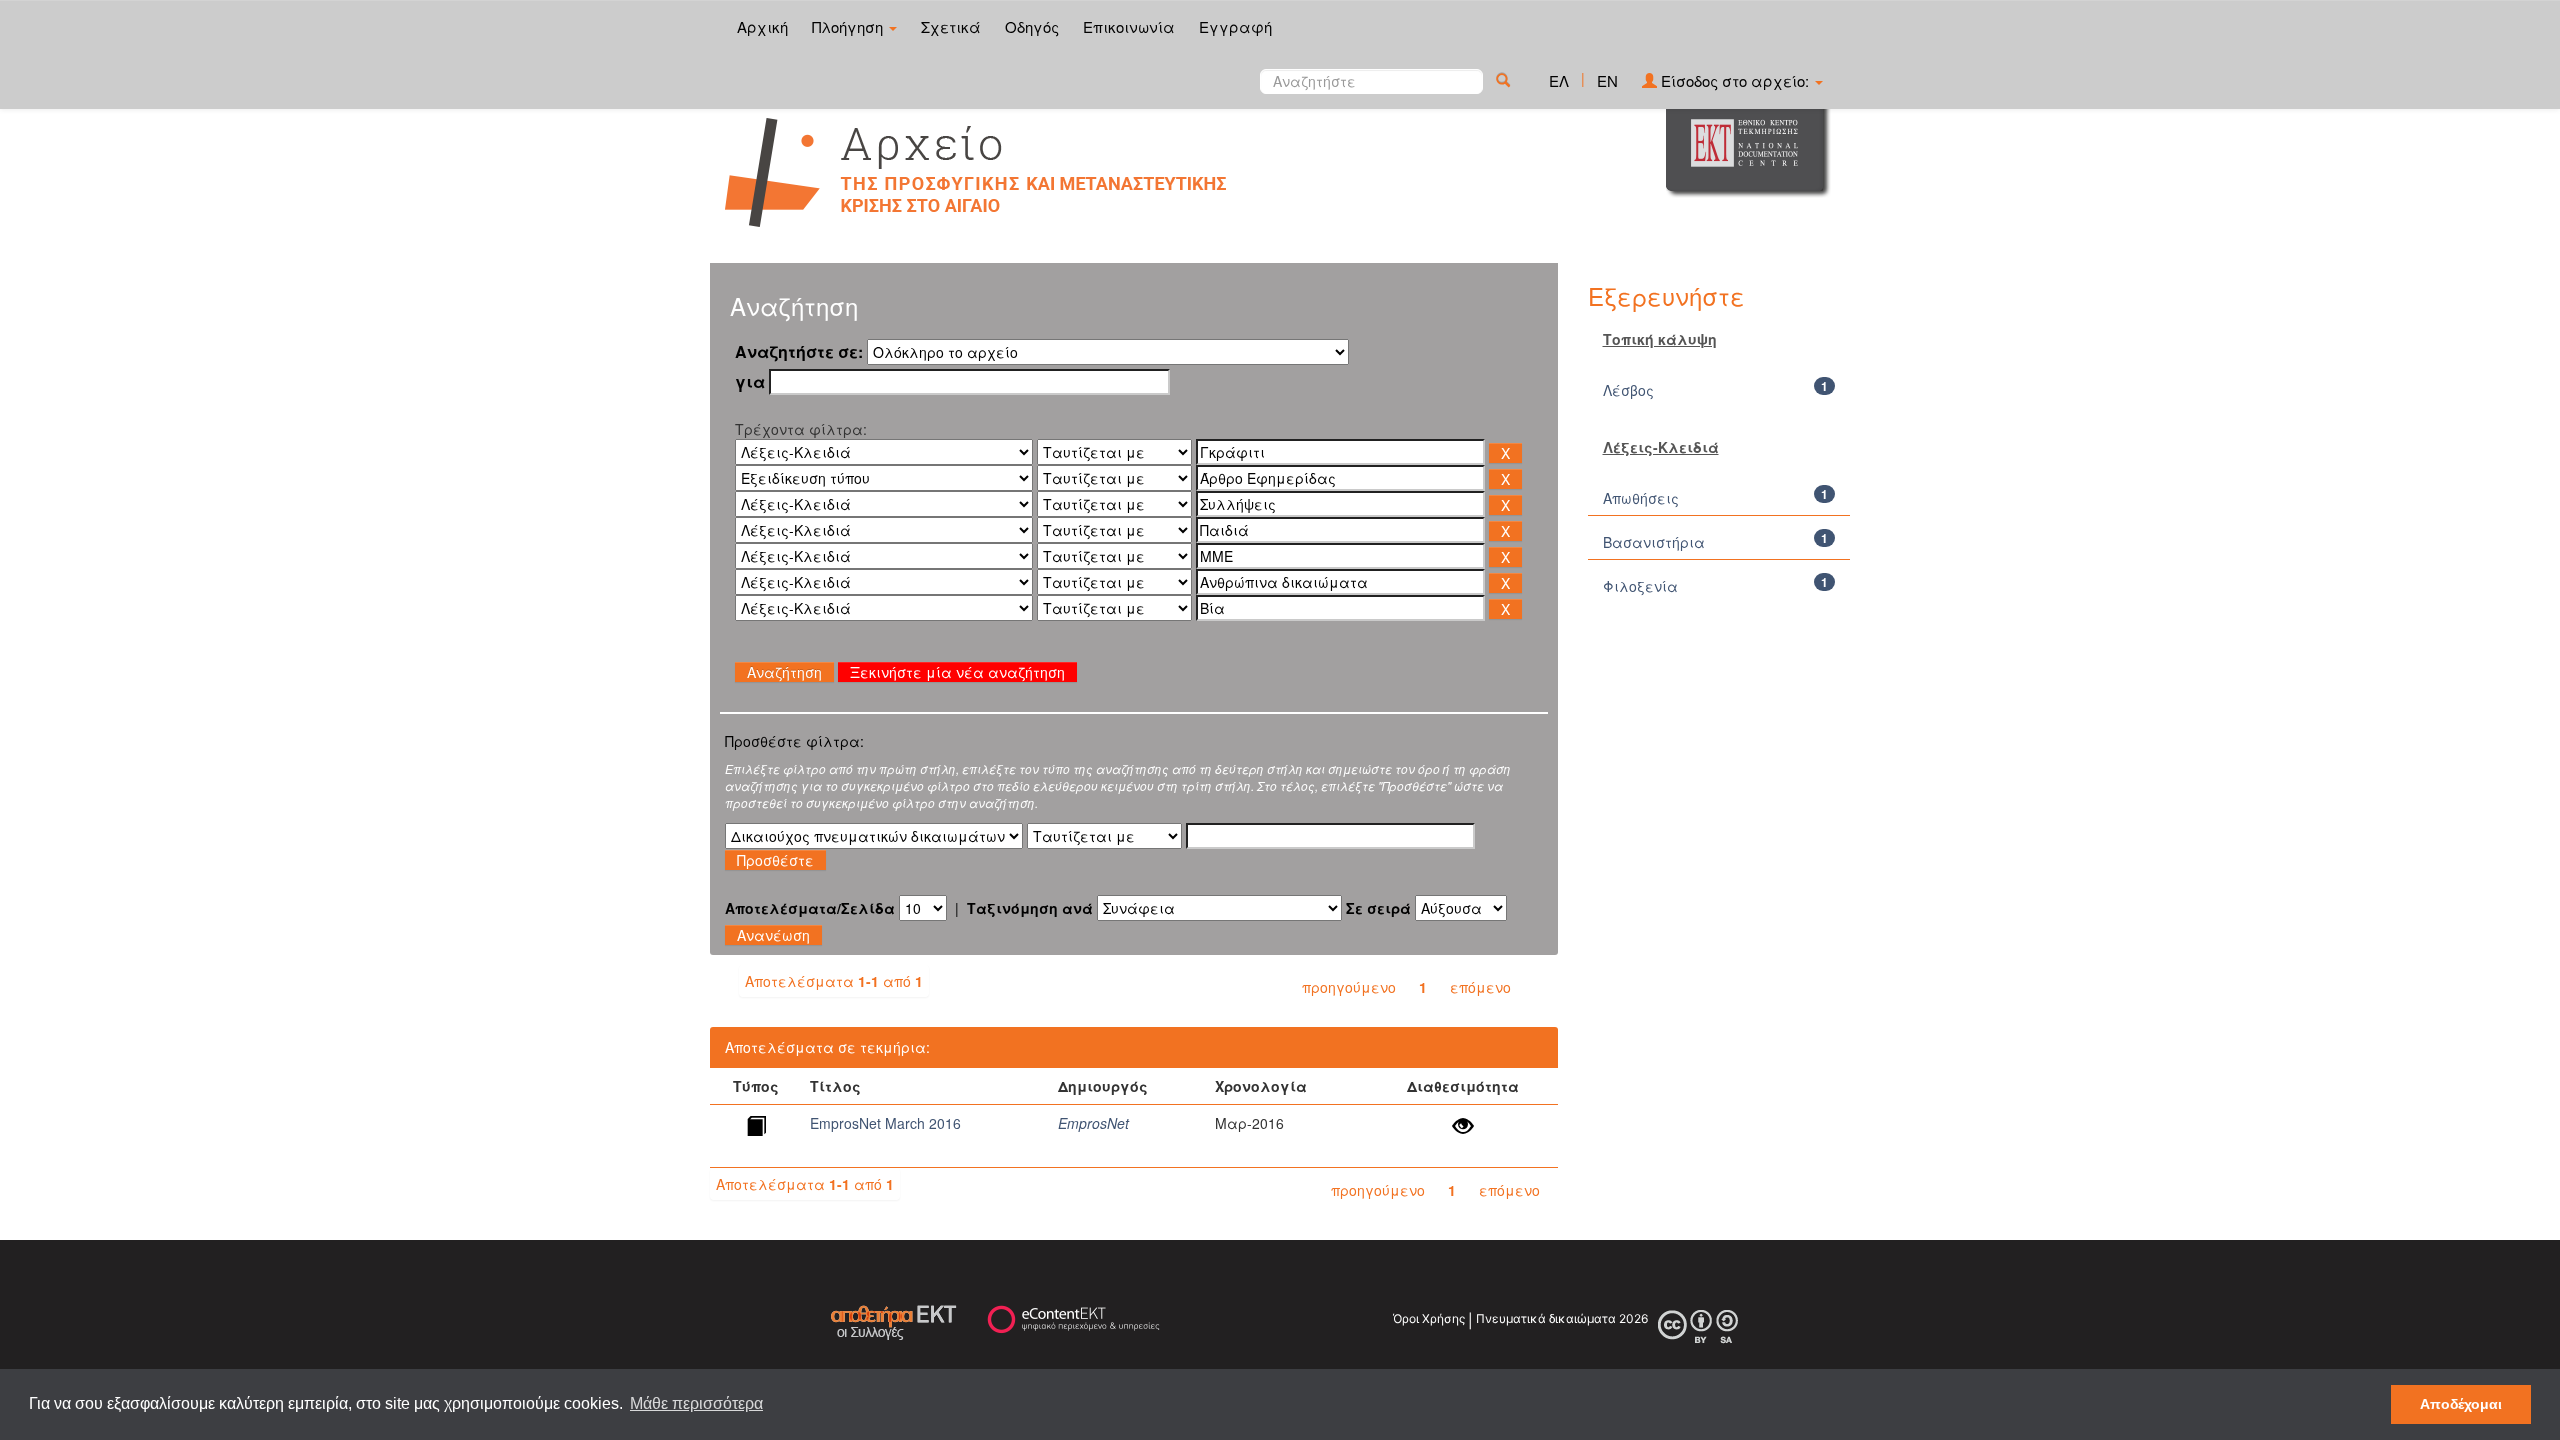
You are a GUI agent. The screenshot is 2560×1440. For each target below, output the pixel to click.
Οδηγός (1032, 26)
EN (1607, 80)
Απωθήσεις (1641, 498)
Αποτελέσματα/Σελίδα (810, 908)
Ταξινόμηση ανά (1030, 908)
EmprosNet (1093, 1123)
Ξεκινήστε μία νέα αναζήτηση (957, 672)
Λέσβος (1628, 390)
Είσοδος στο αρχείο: (1735, 80)
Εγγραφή (1235, 26)
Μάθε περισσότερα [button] (696, 1403)
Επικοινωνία (1129, 26)
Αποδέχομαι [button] (2461, 1404)
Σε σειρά (1378, 908)
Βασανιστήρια (1654, 542)
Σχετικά (951, 26)
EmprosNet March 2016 (885, 1123)
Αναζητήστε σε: (799, 352)
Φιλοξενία (1640, 586)
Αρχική (762, 26)
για (750, 382)
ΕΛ (1559, 80)
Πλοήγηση (849, 26)
